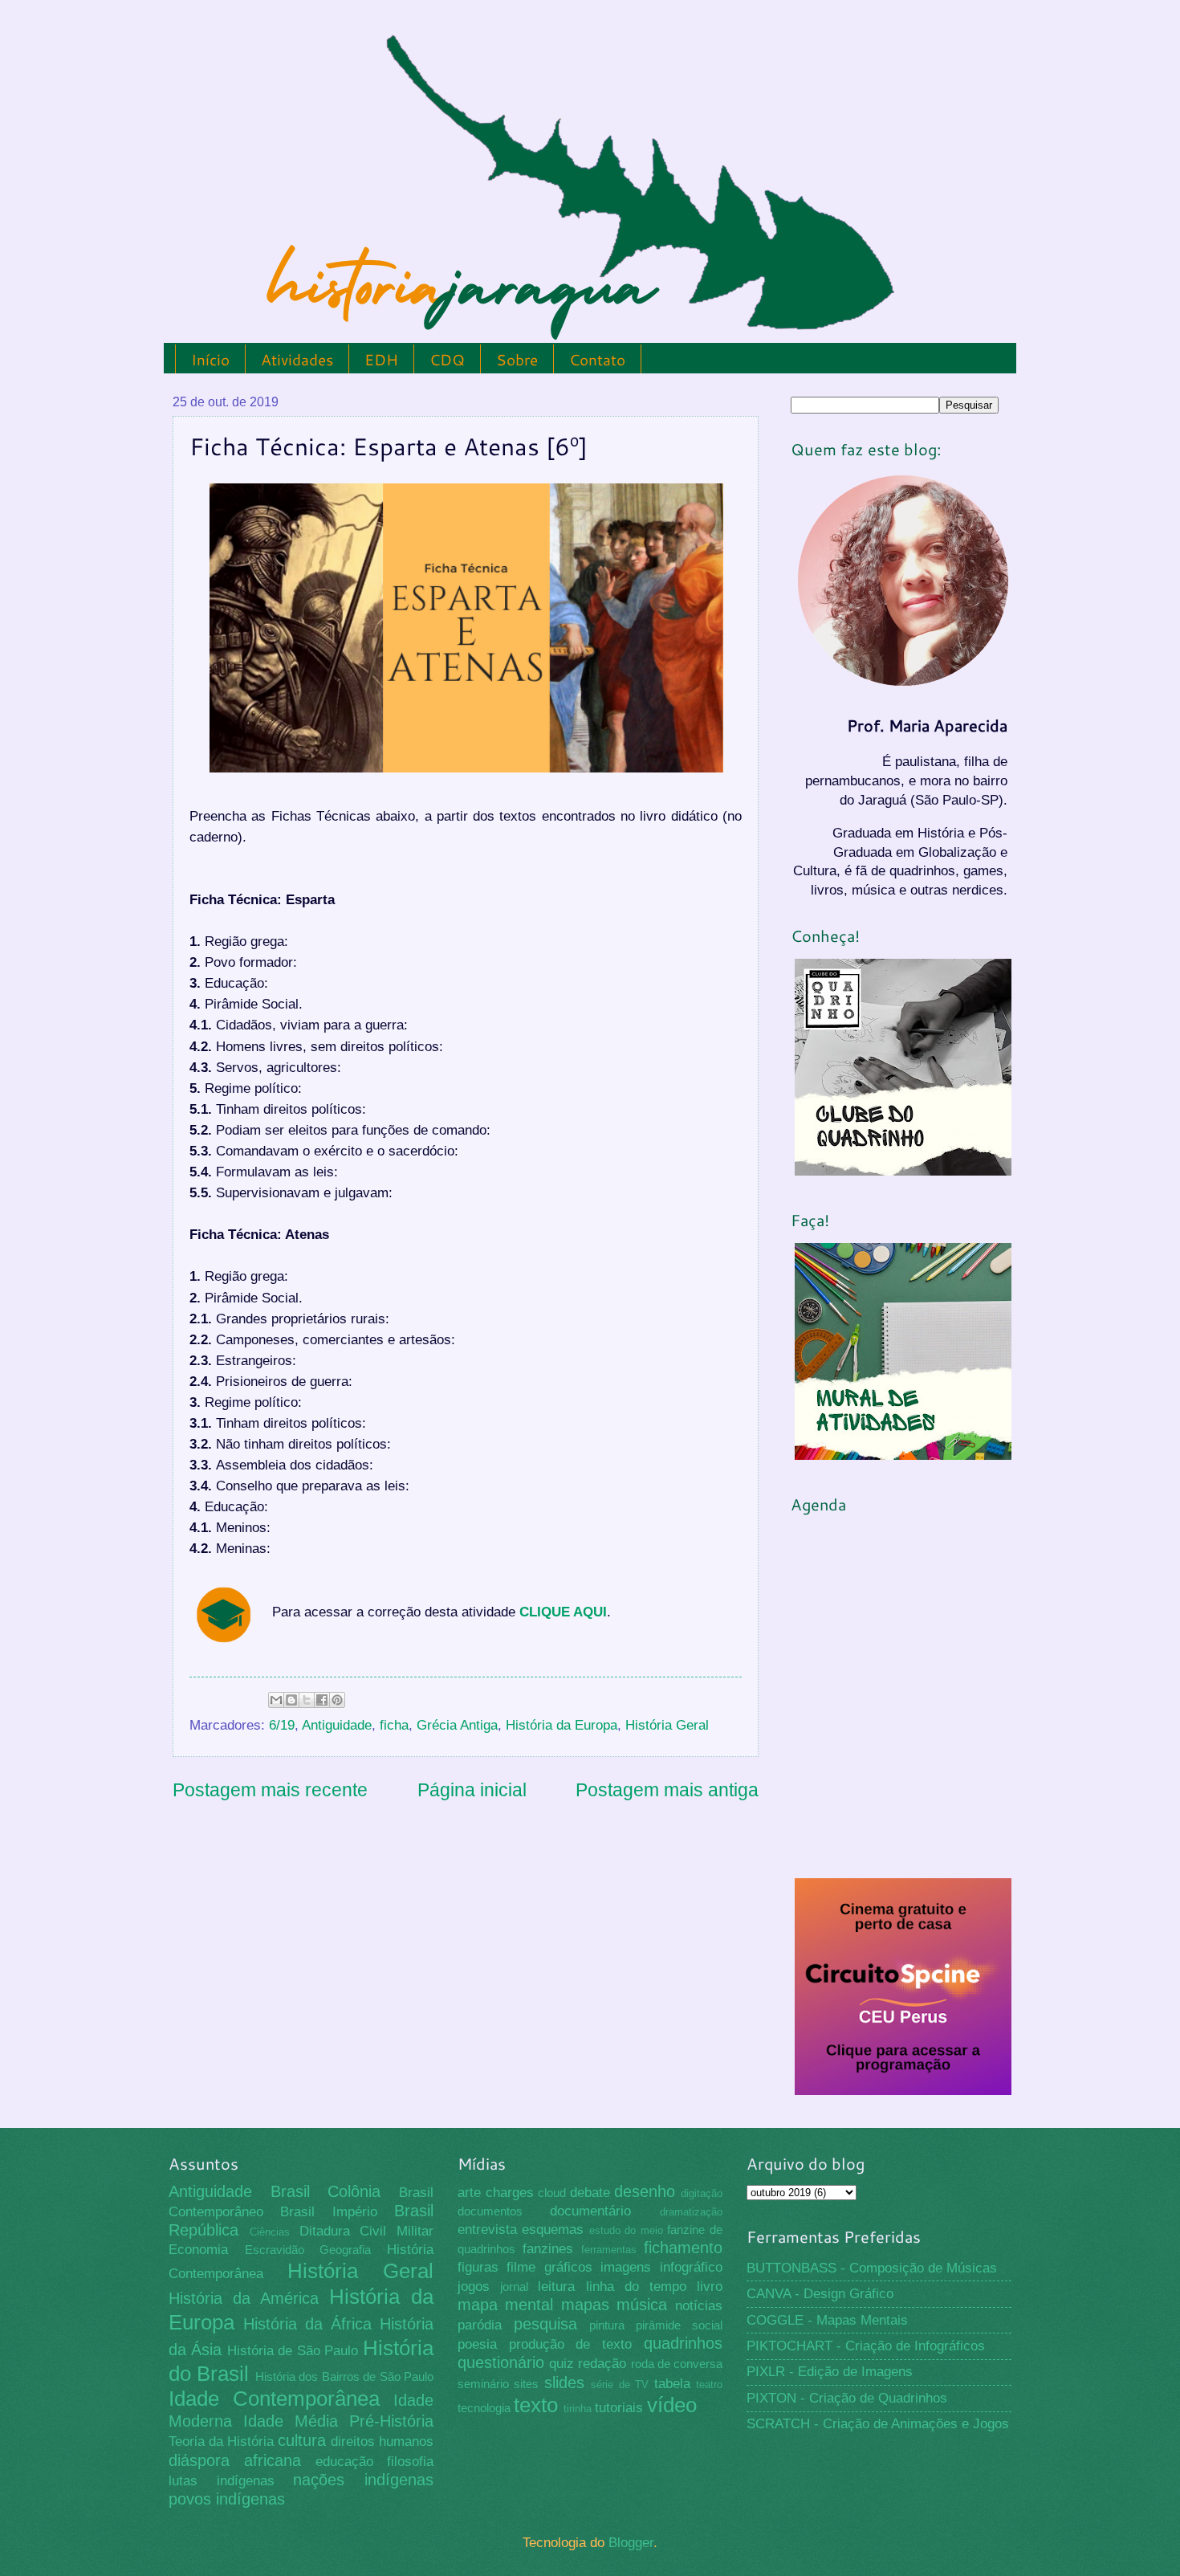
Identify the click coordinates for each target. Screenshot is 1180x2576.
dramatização (691, 2212)
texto (536, 2405)
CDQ (447, 359)
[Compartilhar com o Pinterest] (337, 1700)
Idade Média (291, 2421)
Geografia (345, 2250)
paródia (480, 2325)
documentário (590, 2211)
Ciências (270, 2232)
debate (590, 2193)
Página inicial (472, 1790)
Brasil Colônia (326, 2191)
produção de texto (571, 2344)
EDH (381, 359)
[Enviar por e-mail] (276, 1700)
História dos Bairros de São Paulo (344, 2377)
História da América (244, 2298)
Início (210, 359)
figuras (478, 2267)
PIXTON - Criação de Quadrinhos (847, 2398)
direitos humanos (382, 2441)
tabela (672, 2384)
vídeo (672, 2405)
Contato (597, 359)
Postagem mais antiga (667, 1790)
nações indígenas (363, 2480)
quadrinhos (683, 2343)
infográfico (691, 2267)
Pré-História (391, 2421)
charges (510, 2193)
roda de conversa (677, 2364)
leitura (556, 2287)
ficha (394, 1725)
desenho (645, 2191)
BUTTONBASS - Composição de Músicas (872, 2268)
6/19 (282, 1725)
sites (526, 2384)
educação (344, 2462)
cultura (302, 2440)
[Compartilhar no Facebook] (322, 1700)
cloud (552, 2193)
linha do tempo (636, 2287)
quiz (562, 2364)
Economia (198, 2250)
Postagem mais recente (270, 1790)
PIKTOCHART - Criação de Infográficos (866, 2346)
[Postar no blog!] (291, 1700)
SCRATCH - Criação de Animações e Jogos (878, 2424)
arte (469, 2193)
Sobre (517, 359)
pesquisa (545, 2324)
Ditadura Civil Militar (367, 2231)
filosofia (410, 2462)
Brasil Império (328, 2212)
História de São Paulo (293, 2351)
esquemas (553, 2230)
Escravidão (275, 2250)
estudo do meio (626, 2230)
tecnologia (484, 2408)
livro (710, 2287)
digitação (702, 2193)
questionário (501, 2362)
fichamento (683, 2248)
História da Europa (562, 1725)
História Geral (667, 1725)
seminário (483, 2384)
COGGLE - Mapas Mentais (827, 2320)
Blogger (631, 2543)
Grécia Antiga (457, 1725)
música (642, 2305)
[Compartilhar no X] (307, 1700)
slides (564, 2382)
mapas (585, 2305)
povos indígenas (227, 2499)
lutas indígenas (222, 2481)
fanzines (548, 2249)
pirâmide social (679, 2325)
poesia (477, 2344)
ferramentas (609, 2250)
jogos (474, 2287)
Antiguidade (337, 1725)
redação (602, 2364)
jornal (514, 2287)
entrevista (487, 2230)
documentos (490, 2211)
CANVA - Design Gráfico (820, 2294)
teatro (709, 2384)
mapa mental (506, 2305)
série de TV (620, 2384)
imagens (626, 2267)
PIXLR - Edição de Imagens (830, 2372)
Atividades (297, 359)
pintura (607, 2325)
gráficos (568, 2267)
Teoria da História (221, 2441)
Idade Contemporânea (274, 2399)
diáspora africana (235, 2460)
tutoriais (619, 2408)
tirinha (578, 2409)
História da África (307, 2324)
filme (521, 2267)
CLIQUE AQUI (563, 1612)
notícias (699, 2306)
